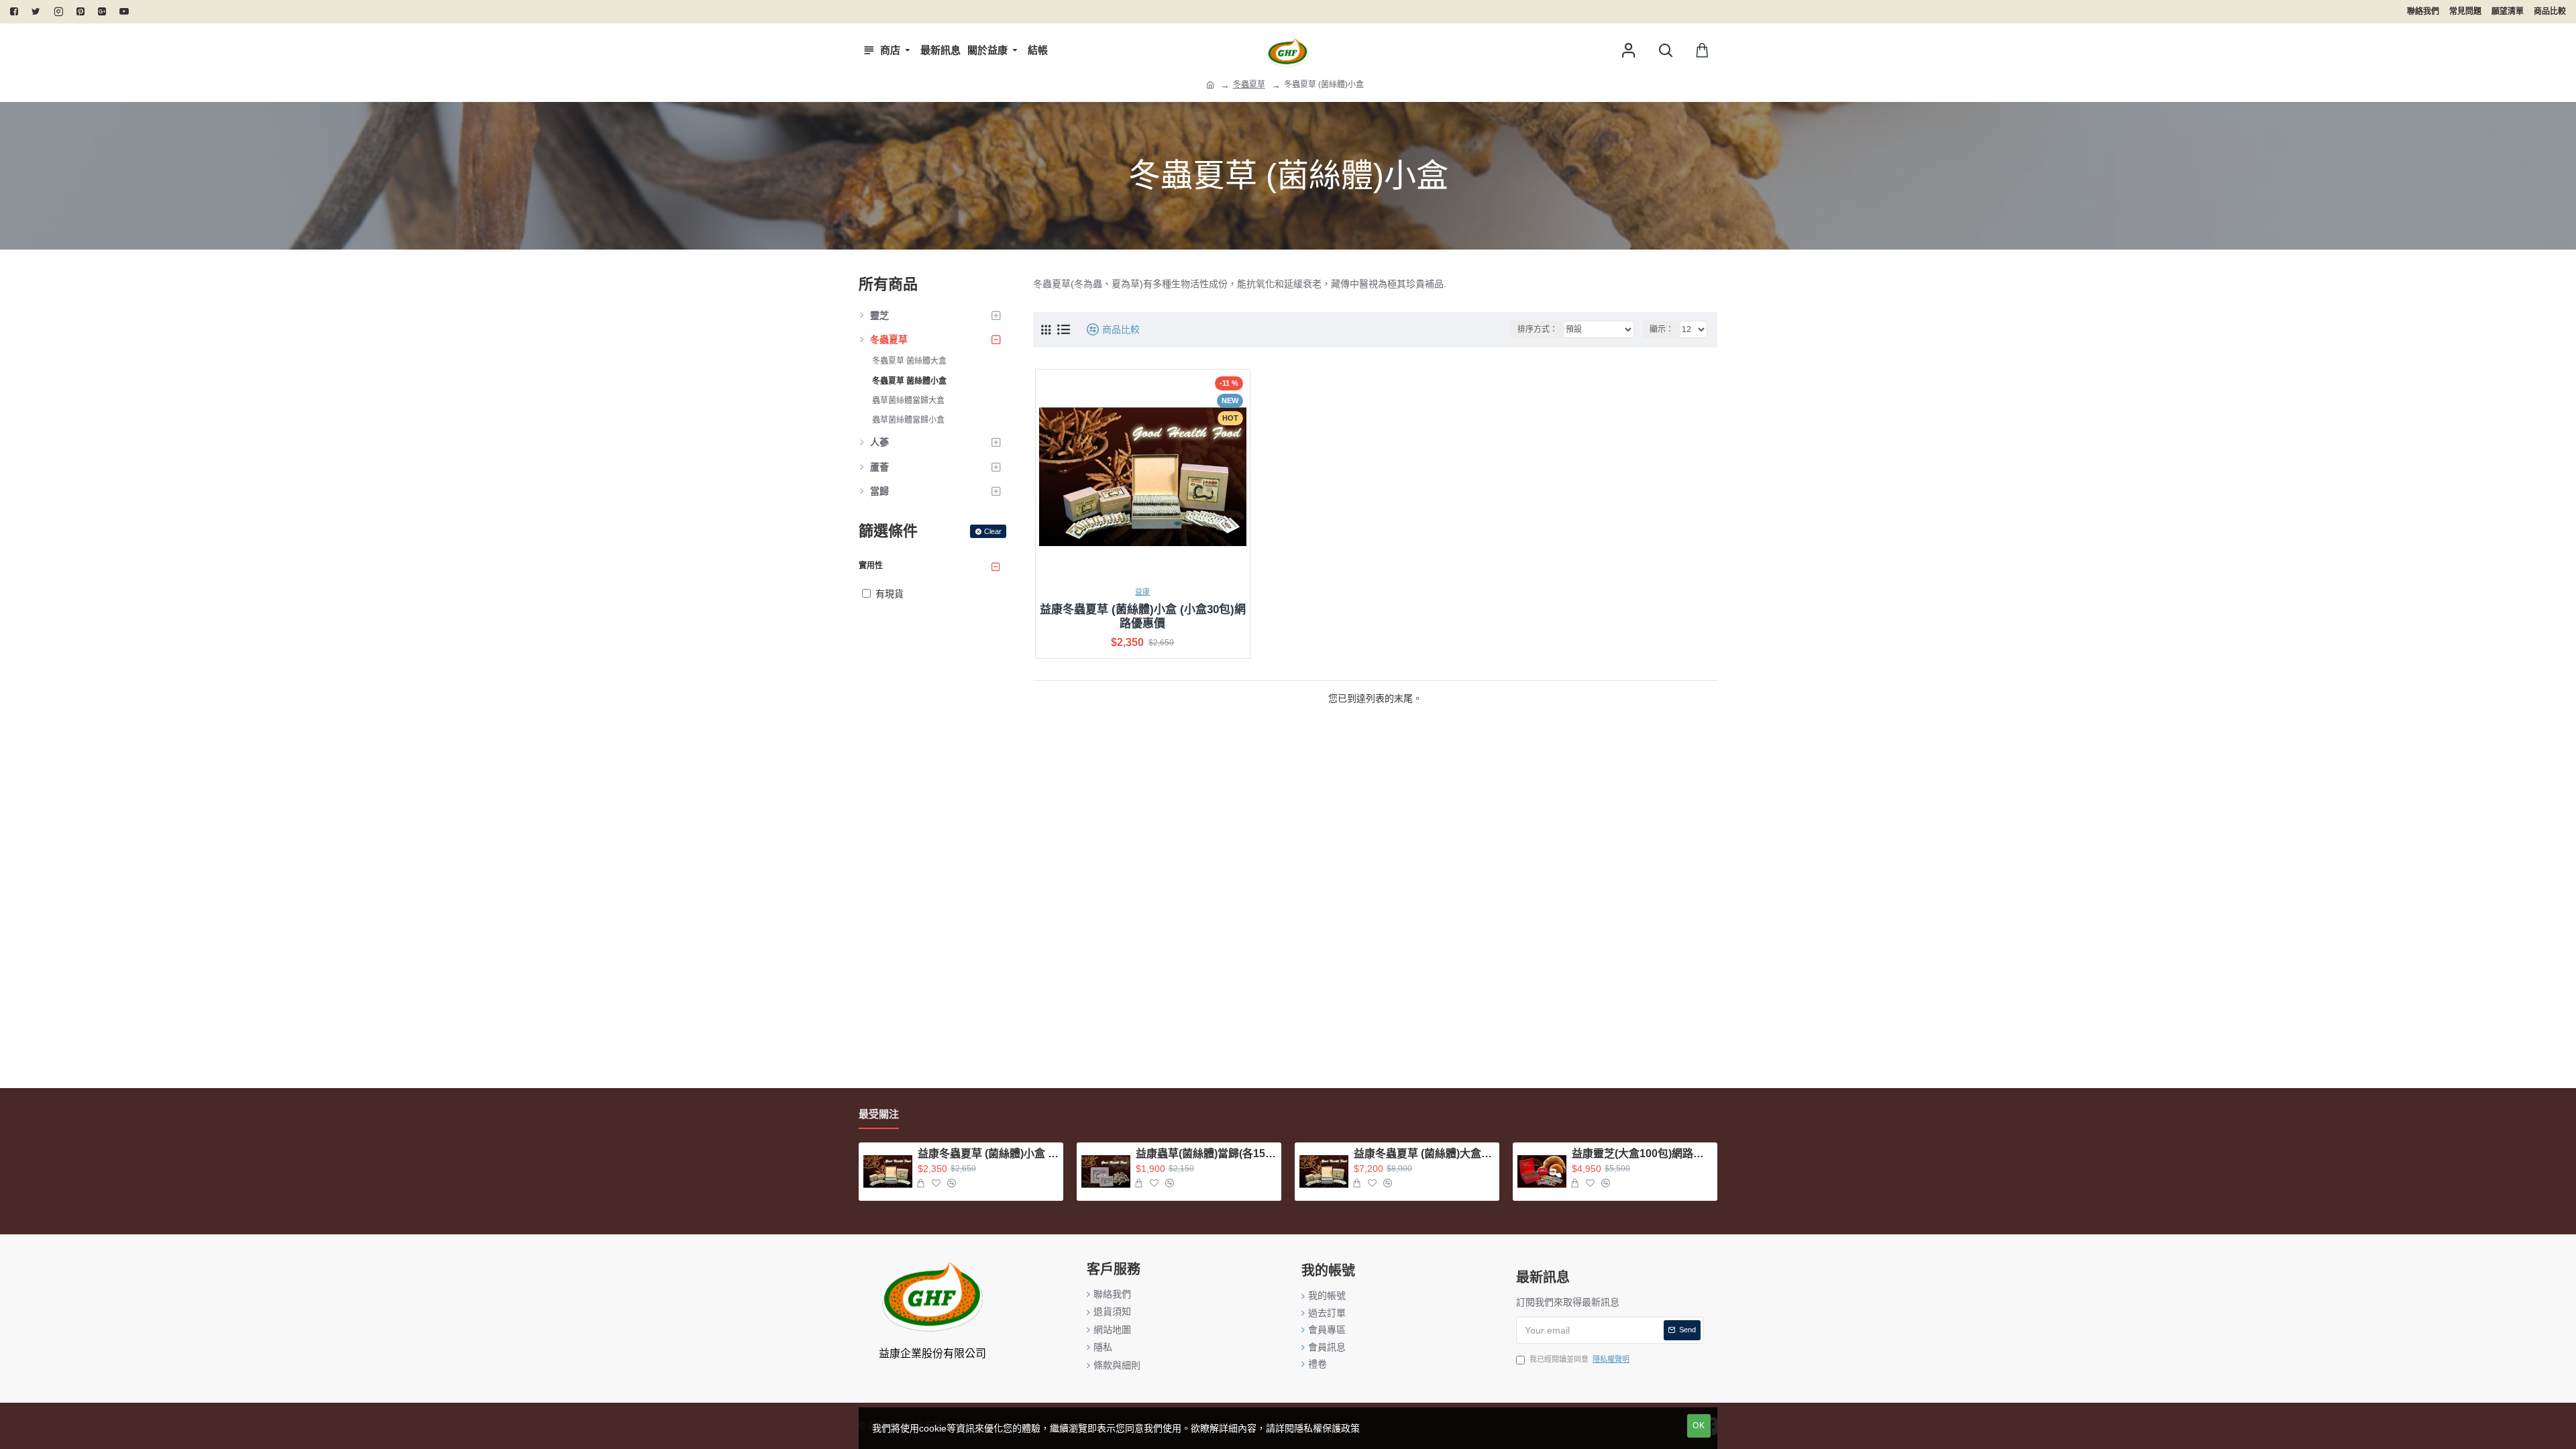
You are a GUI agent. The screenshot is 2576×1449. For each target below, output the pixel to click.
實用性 (871, 566)
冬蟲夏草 (1249, 85)
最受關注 (879, 1114)
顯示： (1662, 329)
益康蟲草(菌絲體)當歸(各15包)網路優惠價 (1206, 1153)
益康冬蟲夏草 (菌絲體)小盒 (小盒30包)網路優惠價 (1143, 616)
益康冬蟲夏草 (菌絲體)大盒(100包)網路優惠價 (1424, 1153)
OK (1699, 1426)
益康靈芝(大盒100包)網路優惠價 (1642, 1153)
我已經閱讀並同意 (1579, 1359)
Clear (993, 531)
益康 (1142, 592)
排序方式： (1538, 329)
